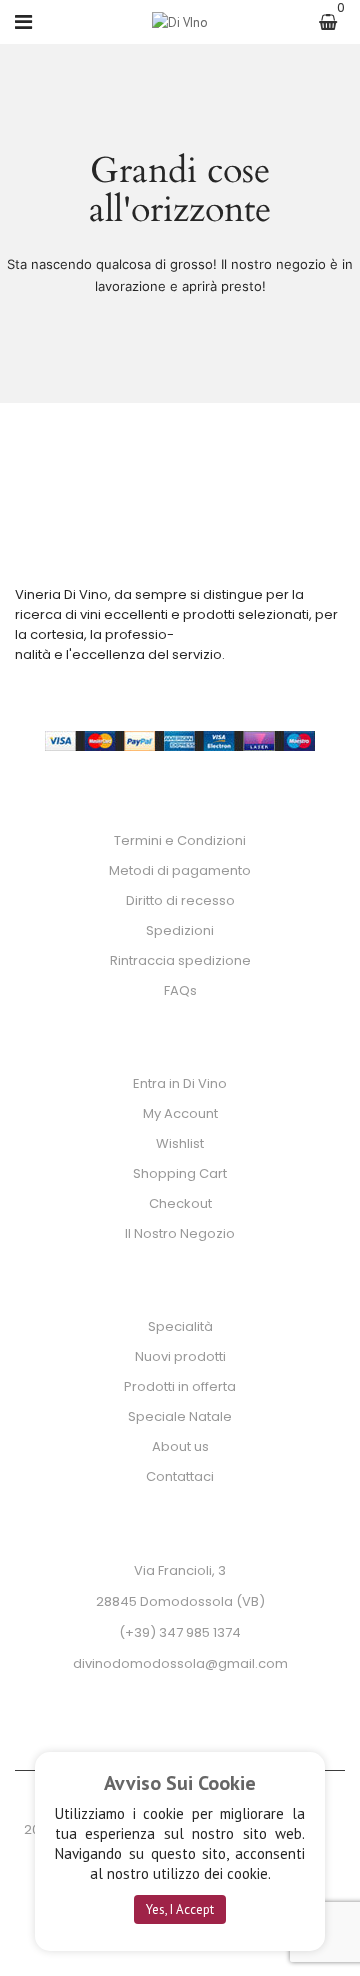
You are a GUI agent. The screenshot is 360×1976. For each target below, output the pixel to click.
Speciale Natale (180, 1416)
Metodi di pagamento (180, 870)
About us (180, 1446)
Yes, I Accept (180, 1909)
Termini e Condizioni (180, 840)
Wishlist (180, 1143)
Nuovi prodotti (180, 1356)
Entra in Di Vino (180, 1083)
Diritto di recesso (180, 900)
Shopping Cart (180, 1173)
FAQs (180, 990)
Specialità (180, 1326)
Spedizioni (180, 930)
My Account (180, 1113)
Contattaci (180, 1476)
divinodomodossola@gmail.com (180, 1663)
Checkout (180, 1203)
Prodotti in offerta (180, 1386)
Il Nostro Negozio (180, 1233)
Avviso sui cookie (180, 1783)
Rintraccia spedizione (180, 960)
